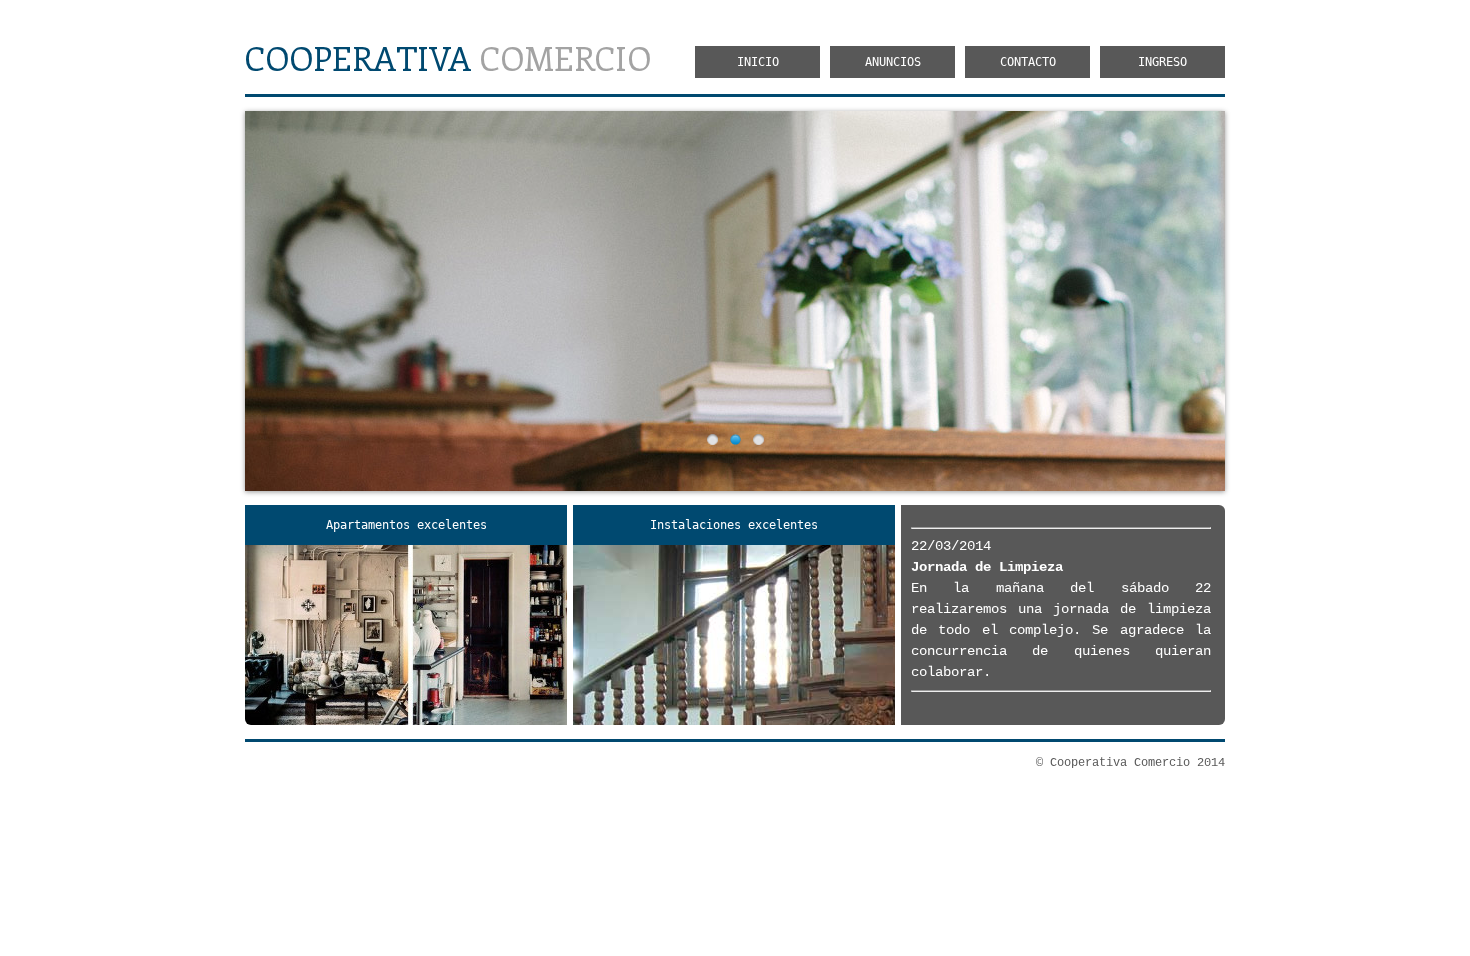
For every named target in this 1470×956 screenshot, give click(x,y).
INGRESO (1162, 62)
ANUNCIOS (893, 62)
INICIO (758, 62)
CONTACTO (1028, 62)
